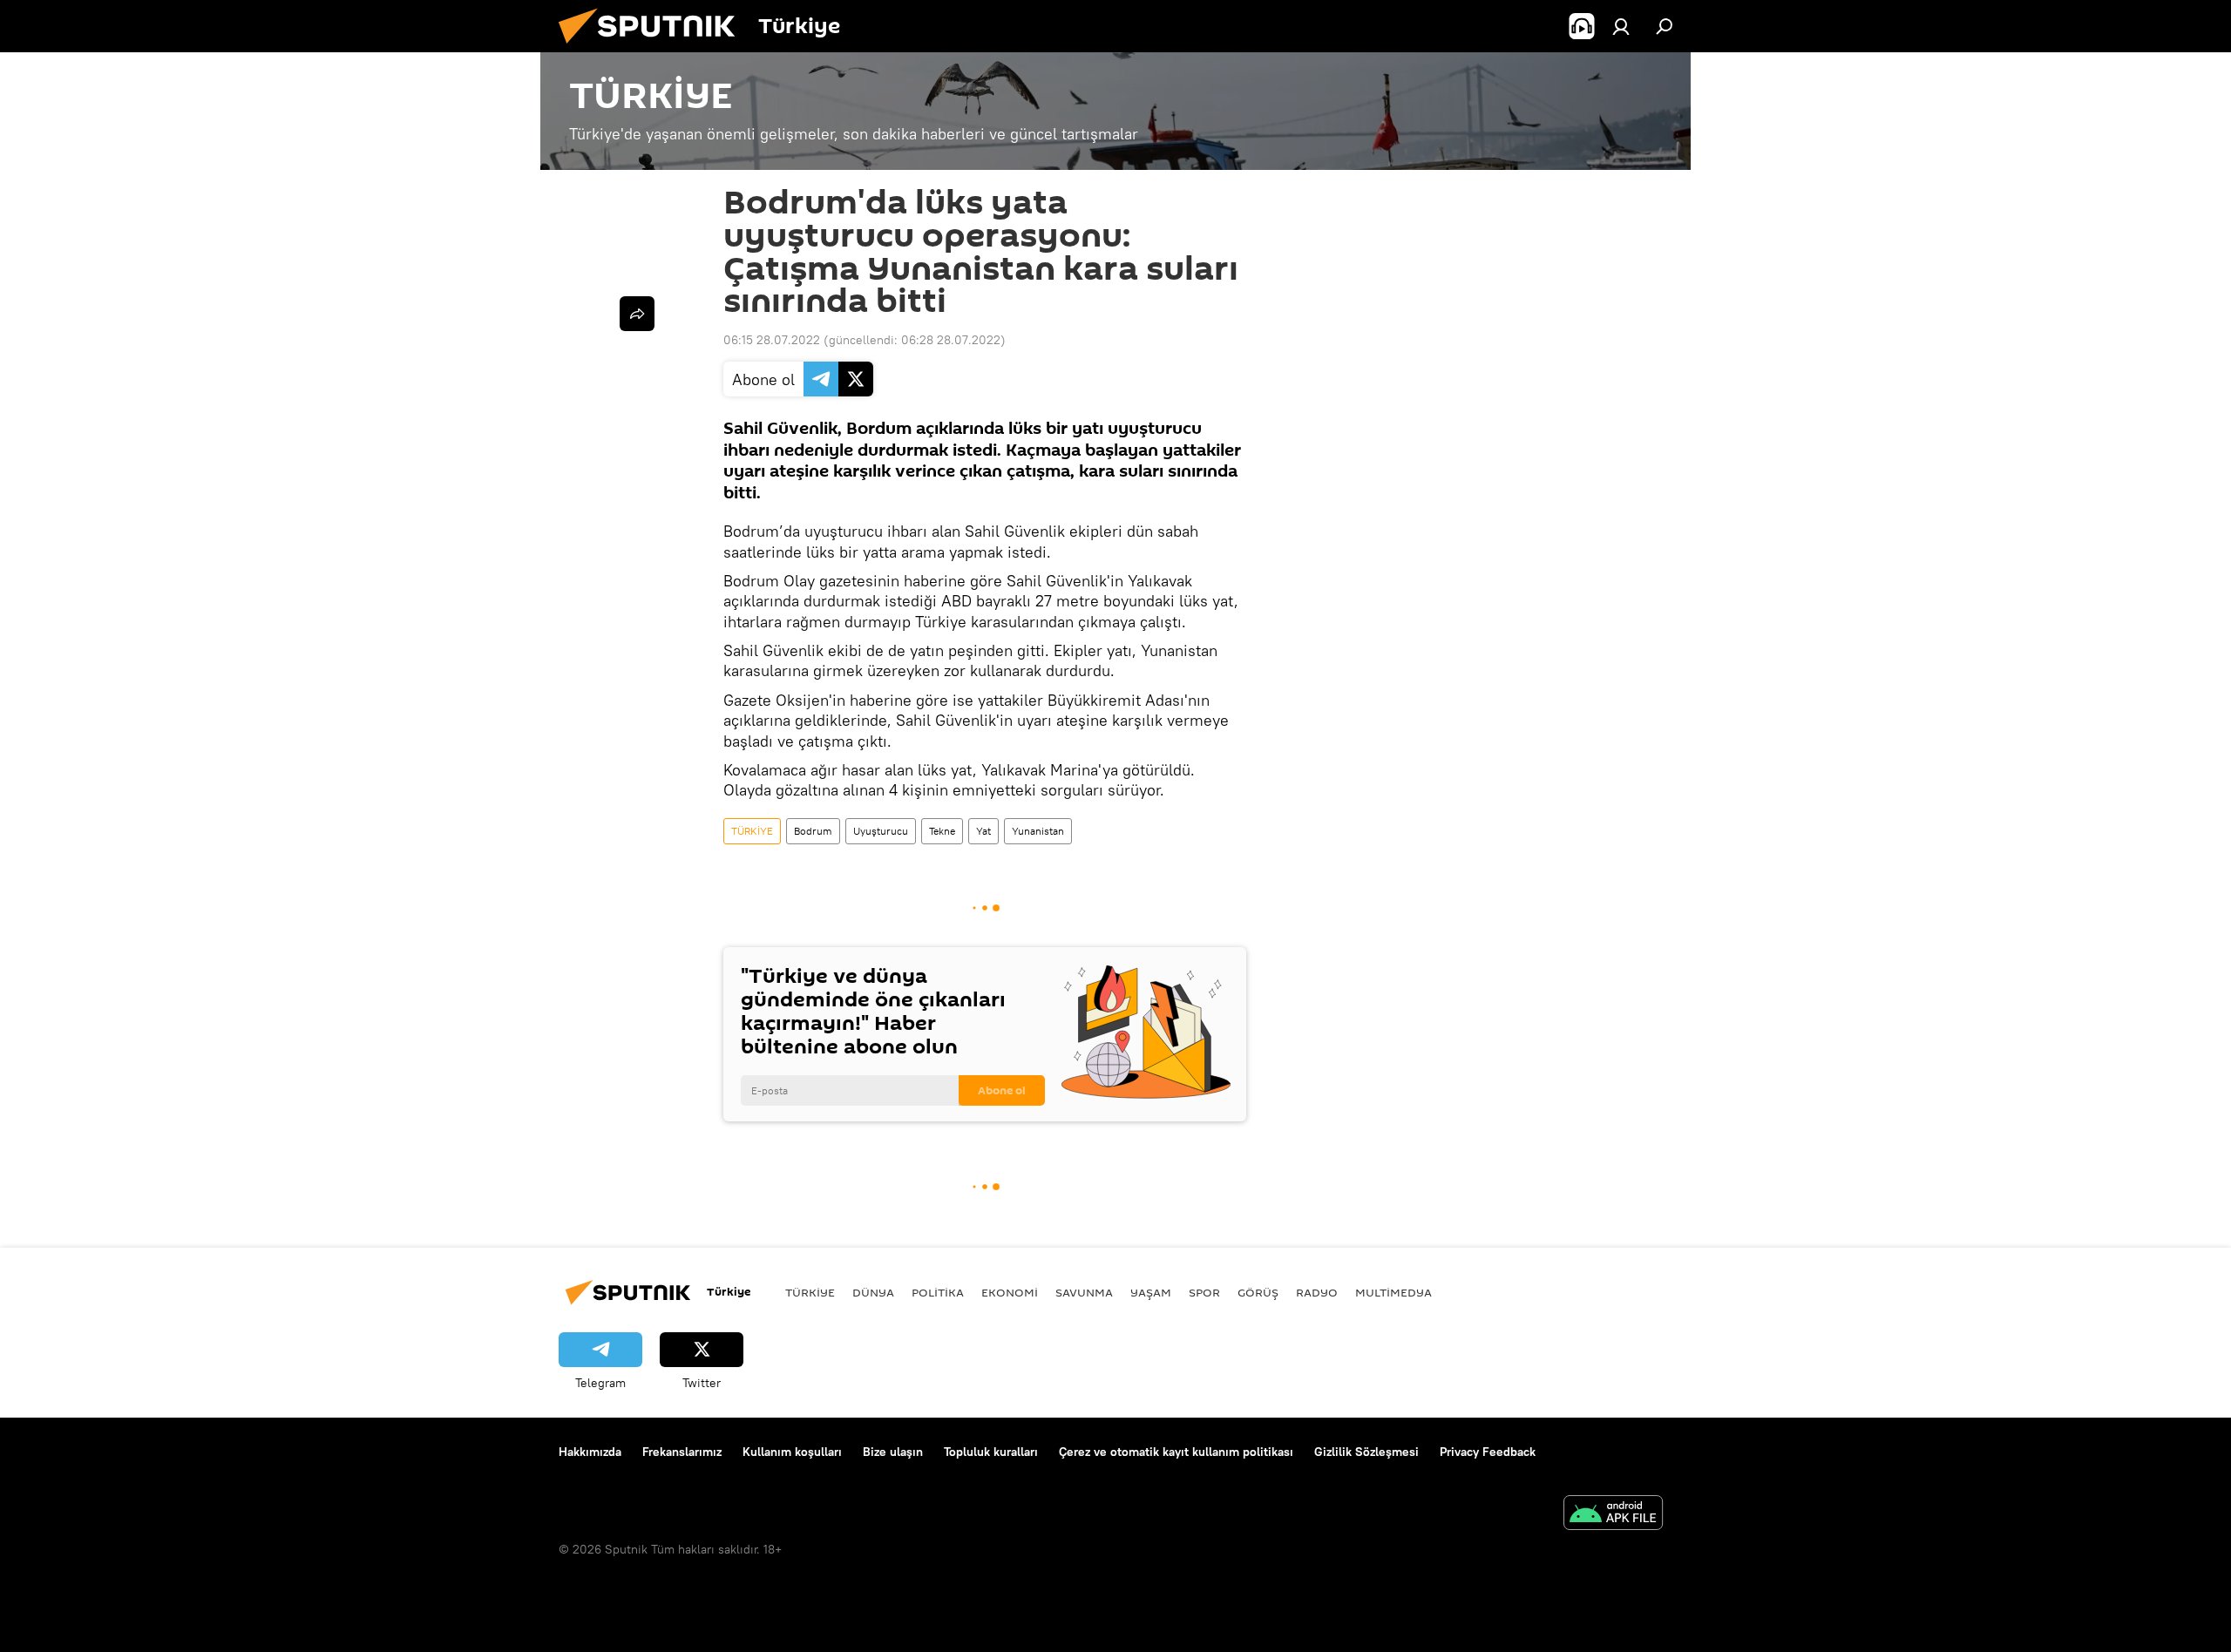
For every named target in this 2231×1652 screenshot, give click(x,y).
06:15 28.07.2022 (772, 340)
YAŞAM (1151, 1292)
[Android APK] (1613, 1515)
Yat (983, 831)
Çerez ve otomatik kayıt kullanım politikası (1176, 1452)
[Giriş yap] (1621, 26)
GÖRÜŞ (1258, 1292)
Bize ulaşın (893, 1452)
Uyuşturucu (881, 831)
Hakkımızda (590, 1452)
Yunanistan (1038, 831)
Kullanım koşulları (792, 1452)
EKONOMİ (1010, 1292)
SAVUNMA (1084, 1292)
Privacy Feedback (1488, 1452)
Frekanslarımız (682, 1452)
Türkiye (810, 1292)
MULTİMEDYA (1394, 1292)
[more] (637, 314)
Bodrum (813, 831)
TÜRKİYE (752, 831)
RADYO (1317, 1292)
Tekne (942, 831)
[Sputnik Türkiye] (654, 48)
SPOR (1204, 1292)
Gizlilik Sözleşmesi (1366, 1452)
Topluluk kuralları (991, 1452)
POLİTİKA (938, 1292)
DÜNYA (873, 1292)
